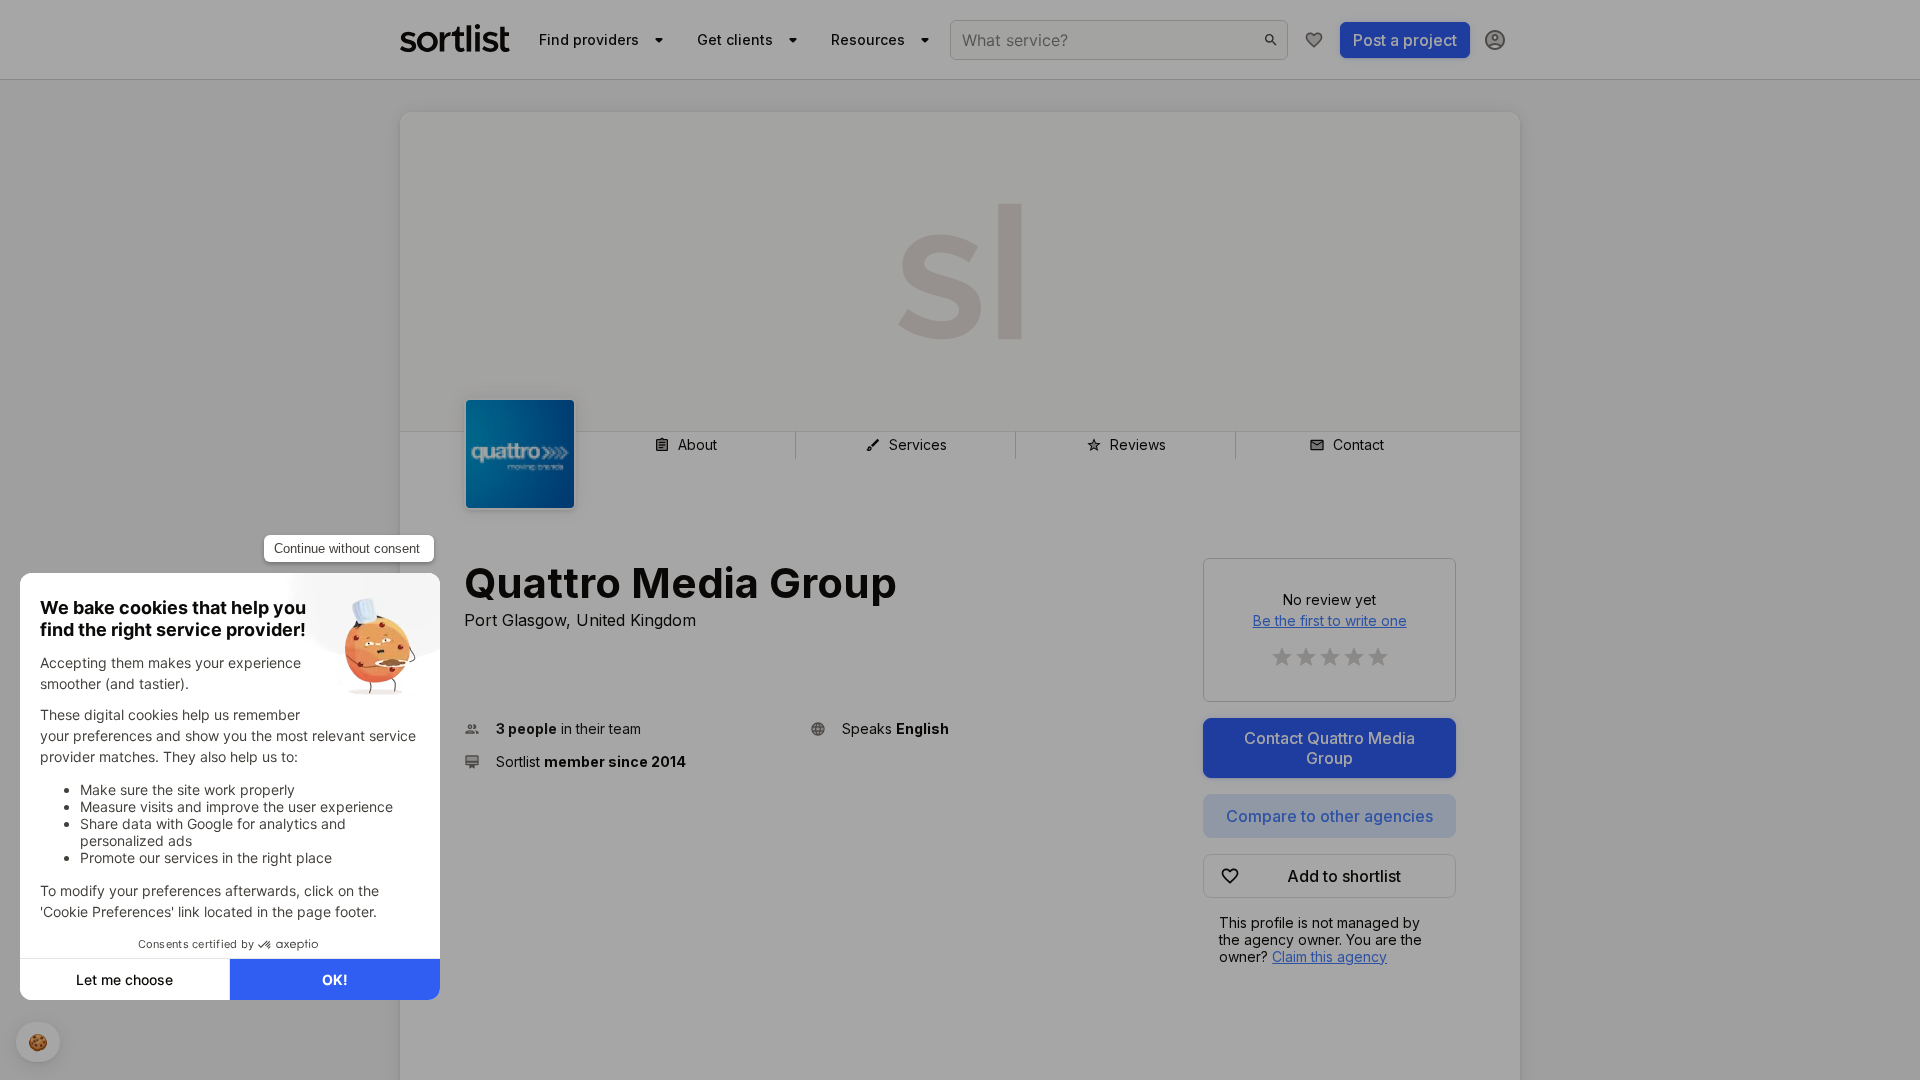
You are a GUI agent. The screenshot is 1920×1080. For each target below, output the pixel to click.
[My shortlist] (1314, 40)
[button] (629, 728)
